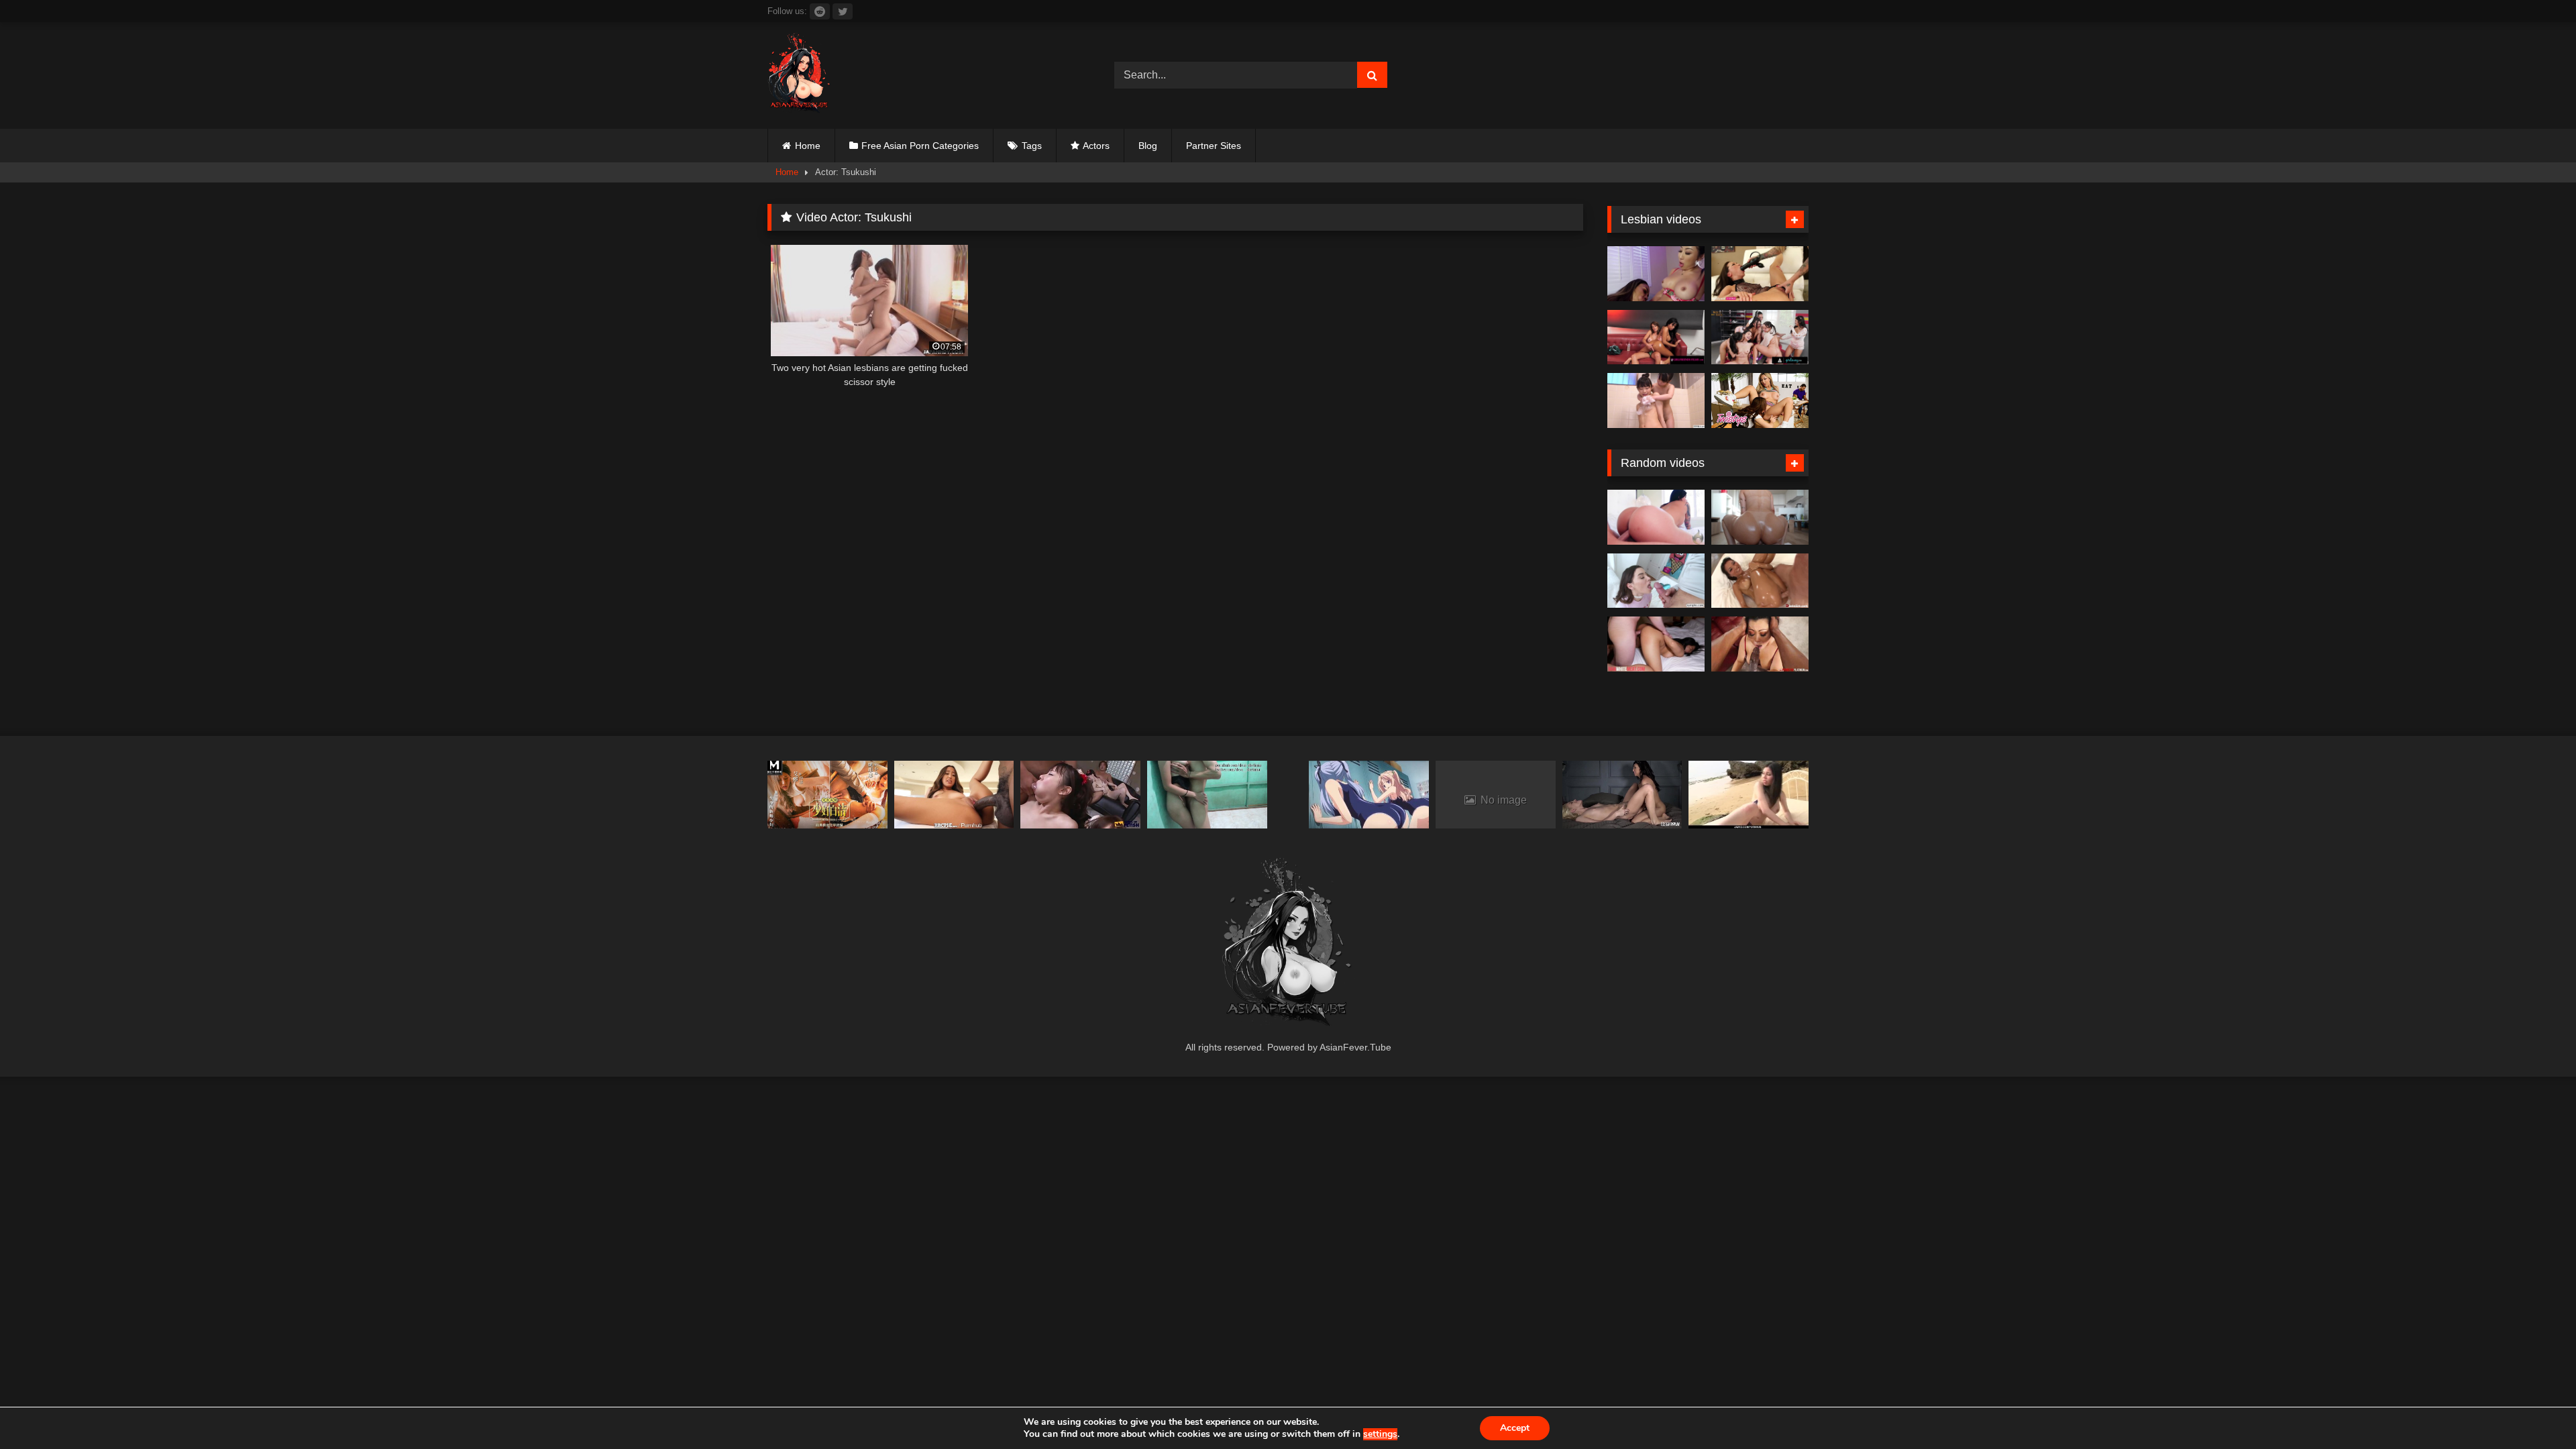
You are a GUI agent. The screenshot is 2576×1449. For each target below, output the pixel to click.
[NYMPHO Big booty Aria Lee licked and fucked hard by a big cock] (1656, 581)
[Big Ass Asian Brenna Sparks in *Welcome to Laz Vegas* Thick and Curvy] (1656, 517)
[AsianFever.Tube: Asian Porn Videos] (800, 75)
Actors (1096, 146)
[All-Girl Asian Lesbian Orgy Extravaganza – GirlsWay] (1760, 337)
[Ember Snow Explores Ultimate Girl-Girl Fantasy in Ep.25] (1656, 337)
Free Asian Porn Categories (920, 146)
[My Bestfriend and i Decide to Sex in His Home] (1207, 795)
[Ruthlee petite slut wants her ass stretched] (1760, 517)
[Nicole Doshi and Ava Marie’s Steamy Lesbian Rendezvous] (1656, 274)
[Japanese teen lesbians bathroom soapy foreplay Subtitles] (1656, 400)
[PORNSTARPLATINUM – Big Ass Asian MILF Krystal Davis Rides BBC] (1760, 644)
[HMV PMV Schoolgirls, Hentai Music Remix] (1369, 795)
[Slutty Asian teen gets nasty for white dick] (1656, 644)
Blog (1148, 146)
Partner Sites (1214, 146)
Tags (1032, 146)
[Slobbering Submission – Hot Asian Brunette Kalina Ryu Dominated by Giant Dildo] (1760, 274)
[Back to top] (2534, 1409)
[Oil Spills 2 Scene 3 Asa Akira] (1760, 581)
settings (1380, 1434)
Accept (1515, 1428)
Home (808, 146)
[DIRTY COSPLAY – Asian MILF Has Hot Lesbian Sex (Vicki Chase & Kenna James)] (1622, 795)
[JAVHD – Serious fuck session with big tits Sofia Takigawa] (1749, 795)
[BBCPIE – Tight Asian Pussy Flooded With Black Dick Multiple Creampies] (954, 795)
